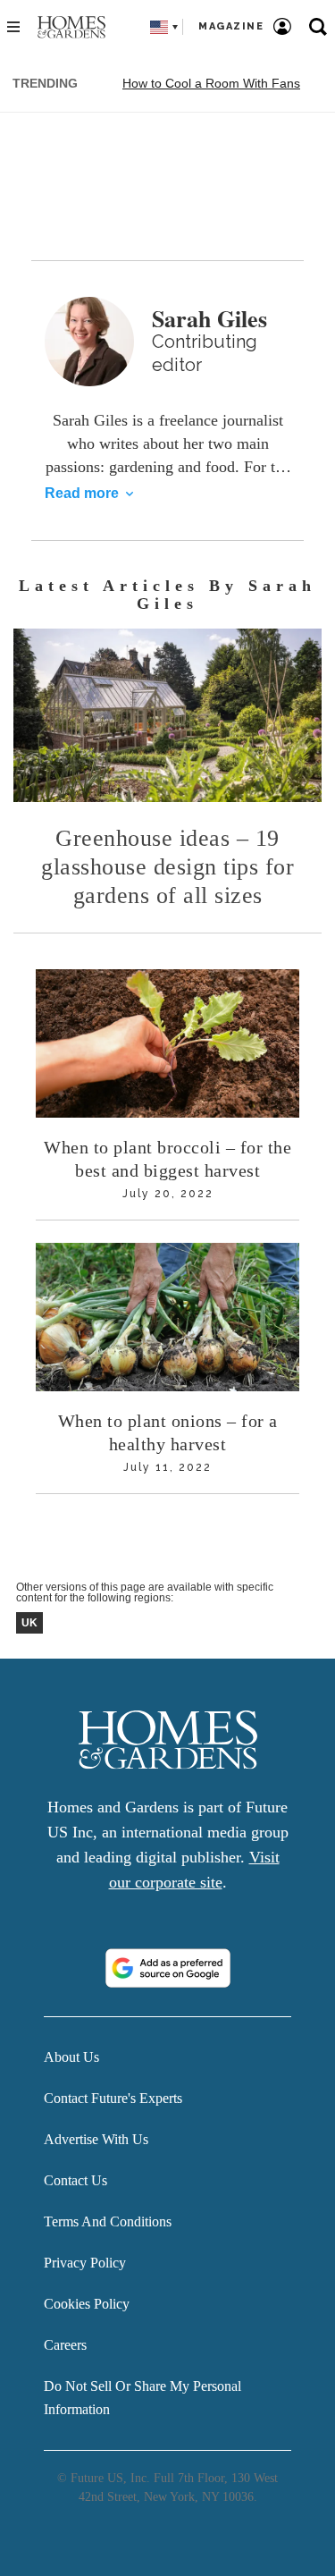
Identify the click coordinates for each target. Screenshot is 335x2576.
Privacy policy (85, 2263)
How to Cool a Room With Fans (211, 83)
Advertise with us (96, 2139)
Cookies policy (87, 2304)
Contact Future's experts (113, 2098)
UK (29, 1623)
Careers (65, 2345)
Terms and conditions (108, 2221)
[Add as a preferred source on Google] (168, 1968)
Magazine (231, 26)
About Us (71, 2057)
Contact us (75, 2180)
